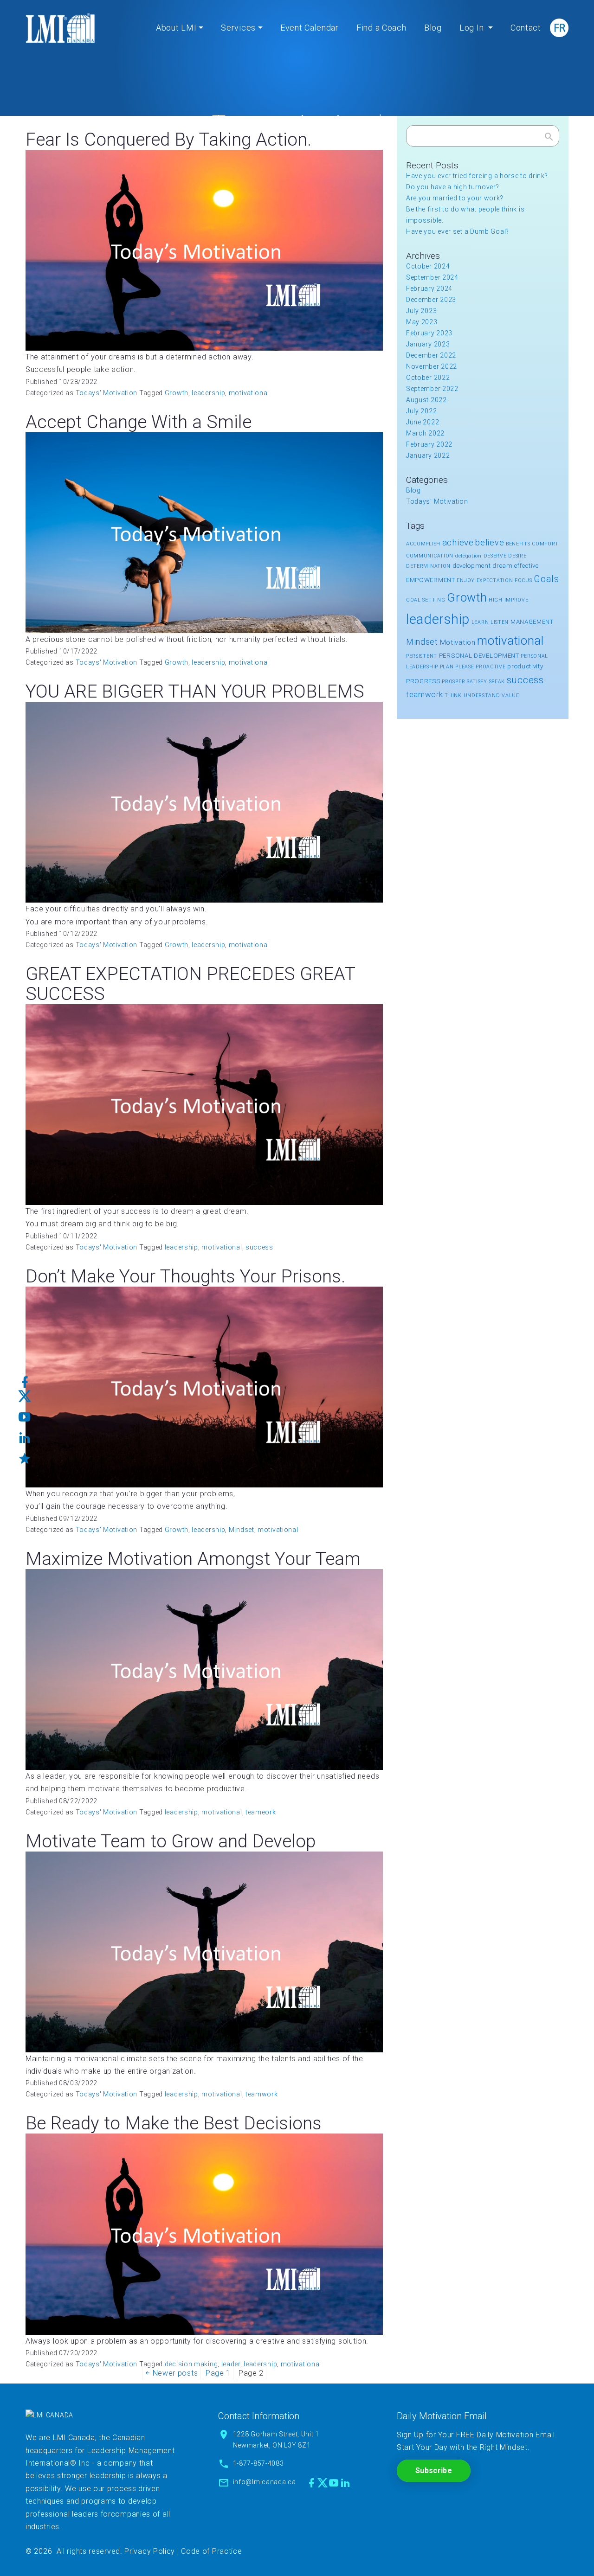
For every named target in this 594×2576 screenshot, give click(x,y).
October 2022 (428, 378)
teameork (261, 1812)
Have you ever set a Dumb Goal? (458, 231)
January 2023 (428, 344)
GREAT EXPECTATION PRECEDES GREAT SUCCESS (190, 984)
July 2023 (421, 311)
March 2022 (425, 433)
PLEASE (465, 667)
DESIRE (517, 556)
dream (503, 566)
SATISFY (477, 682)
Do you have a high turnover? (453, 187)
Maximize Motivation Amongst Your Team (193, 1559)
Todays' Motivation (107, 393)
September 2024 (432, 277)
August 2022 (426, 400)
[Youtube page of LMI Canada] (334, 2483)
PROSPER (453, 682)
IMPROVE (517, 600)
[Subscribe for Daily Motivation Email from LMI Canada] (25, 1455)
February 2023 (429, 333)
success (259, 1247)
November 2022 (432, 366)
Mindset (242, 1530)
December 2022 (431, 355)
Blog (433, 28)
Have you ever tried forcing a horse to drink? (477, 176)
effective (526, 566)
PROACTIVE (491, 667)
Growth (177, 393)
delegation (468, 556)
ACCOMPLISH (423, 544)
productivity (525, 666)
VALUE (510, 695)
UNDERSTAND (482, 695)
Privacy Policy (150, 2551)
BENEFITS (518, 544)
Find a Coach (381, 28)
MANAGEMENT (532, 622)
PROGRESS (423, 681)
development (472, 566)
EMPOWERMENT (431, 580)
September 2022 (432, 389)
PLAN (447, 667)
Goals (546, 579)
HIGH (496, 600)
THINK (453, 695)
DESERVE (495, 556)
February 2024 (429, 288)
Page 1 (218, 2373)
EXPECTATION (495, 580)
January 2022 (428, 455)
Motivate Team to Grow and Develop (171, 1841)
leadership (208, 393)
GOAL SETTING (426, 600)
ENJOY (466, 580)
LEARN (480, 622)
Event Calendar (310, 28)
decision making (191, 2364)
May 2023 (422, 322)
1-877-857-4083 (258, 2463)
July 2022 (421, 411)
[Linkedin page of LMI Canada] (345, 2483)
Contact (526, 28)
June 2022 (423, 422)
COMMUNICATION (430, 556)
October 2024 (428, 266)
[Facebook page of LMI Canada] (312, 2483)
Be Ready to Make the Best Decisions (174, 2123)
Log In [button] (473, 28)
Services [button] (238, 28)
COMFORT (545, 544)
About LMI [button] (176, 28)
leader (231, 2364)
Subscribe (434, 2470)
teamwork (262, 2094)
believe (490, 542)
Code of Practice (211, 2551)
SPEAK (497, 682)
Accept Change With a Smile (139, 422)
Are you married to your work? (455, 198)
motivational (249, 393)
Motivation (458, 642)
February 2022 (429, 444)
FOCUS (523, 580)
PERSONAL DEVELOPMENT (479, 656)
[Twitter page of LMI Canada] (323, 2483)
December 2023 (431, 300)
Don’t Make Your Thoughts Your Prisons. (185, 1276)
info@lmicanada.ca (265, 2482)
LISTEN (500, 622)
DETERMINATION (428, 566)
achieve (458, 542)
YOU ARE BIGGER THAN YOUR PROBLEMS (195, 692)
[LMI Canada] (60, 28)
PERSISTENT (422, 656)
